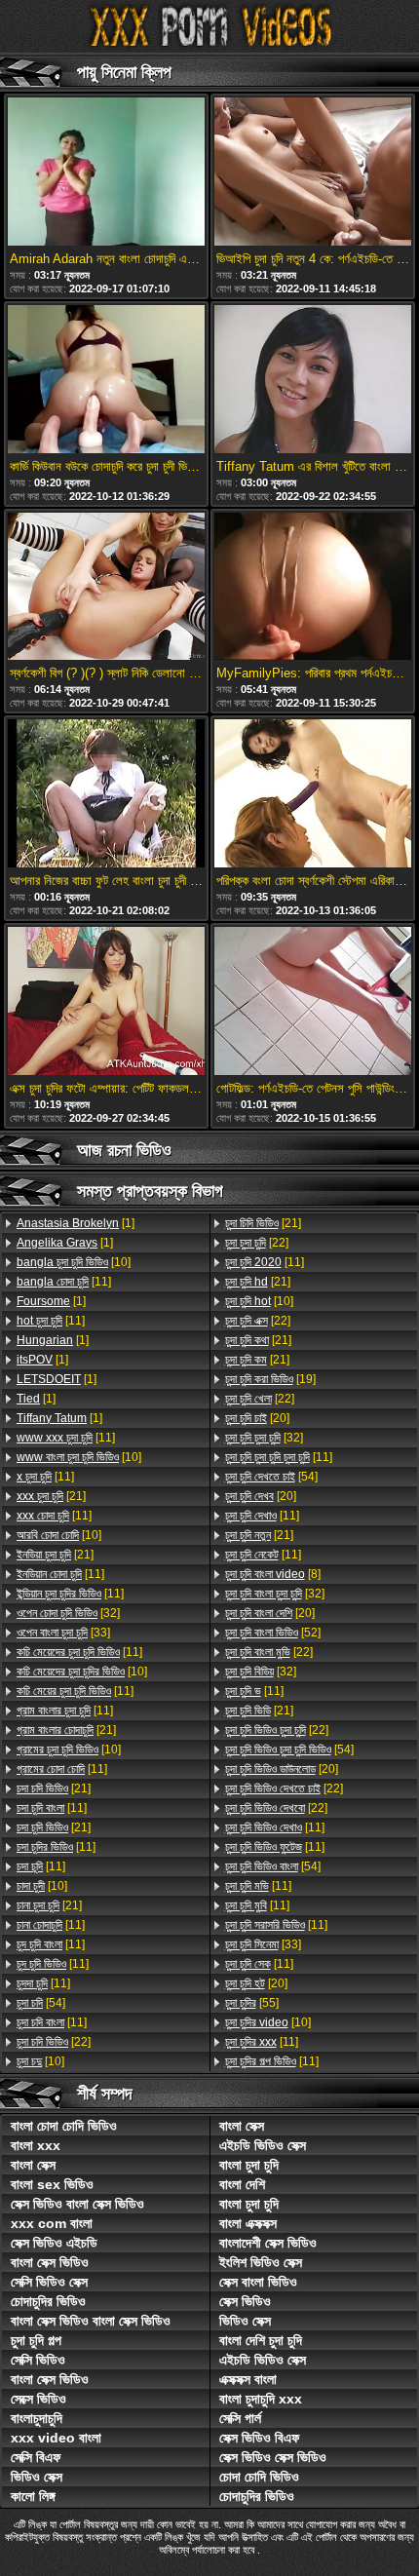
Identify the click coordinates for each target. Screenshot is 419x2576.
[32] (68, 1613)
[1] (76, 1223)
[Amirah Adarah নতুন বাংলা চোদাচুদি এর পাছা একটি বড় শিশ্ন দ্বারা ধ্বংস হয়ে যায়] (106, 173)
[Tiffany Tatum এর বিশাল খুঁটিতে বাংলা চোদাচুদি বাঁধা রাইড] (313, 381)
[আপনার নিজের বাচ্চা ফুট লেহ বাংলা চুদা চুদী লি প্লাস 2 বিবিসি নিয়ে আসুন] (106, 795)
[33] (63, 1633)
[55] (252, 2003)
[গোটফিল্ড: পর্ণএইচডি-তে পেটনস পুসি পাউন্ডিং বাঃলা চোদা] (313, 1002)
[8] (273, 1574)
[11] (64, 1282)
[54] (41, 2003)
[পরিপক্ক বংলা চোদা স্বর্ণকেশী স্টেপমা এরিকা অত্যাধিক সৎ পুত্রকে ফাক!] (313, 795)
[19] (270, 1379)
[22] (54, 2042)
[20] (257, 1418)
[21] (51, 1496)
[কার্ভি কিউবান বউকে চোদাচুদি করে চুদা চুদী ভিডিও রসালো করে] (106, 381)
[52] (273, 1633)
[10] (74, 1262)
